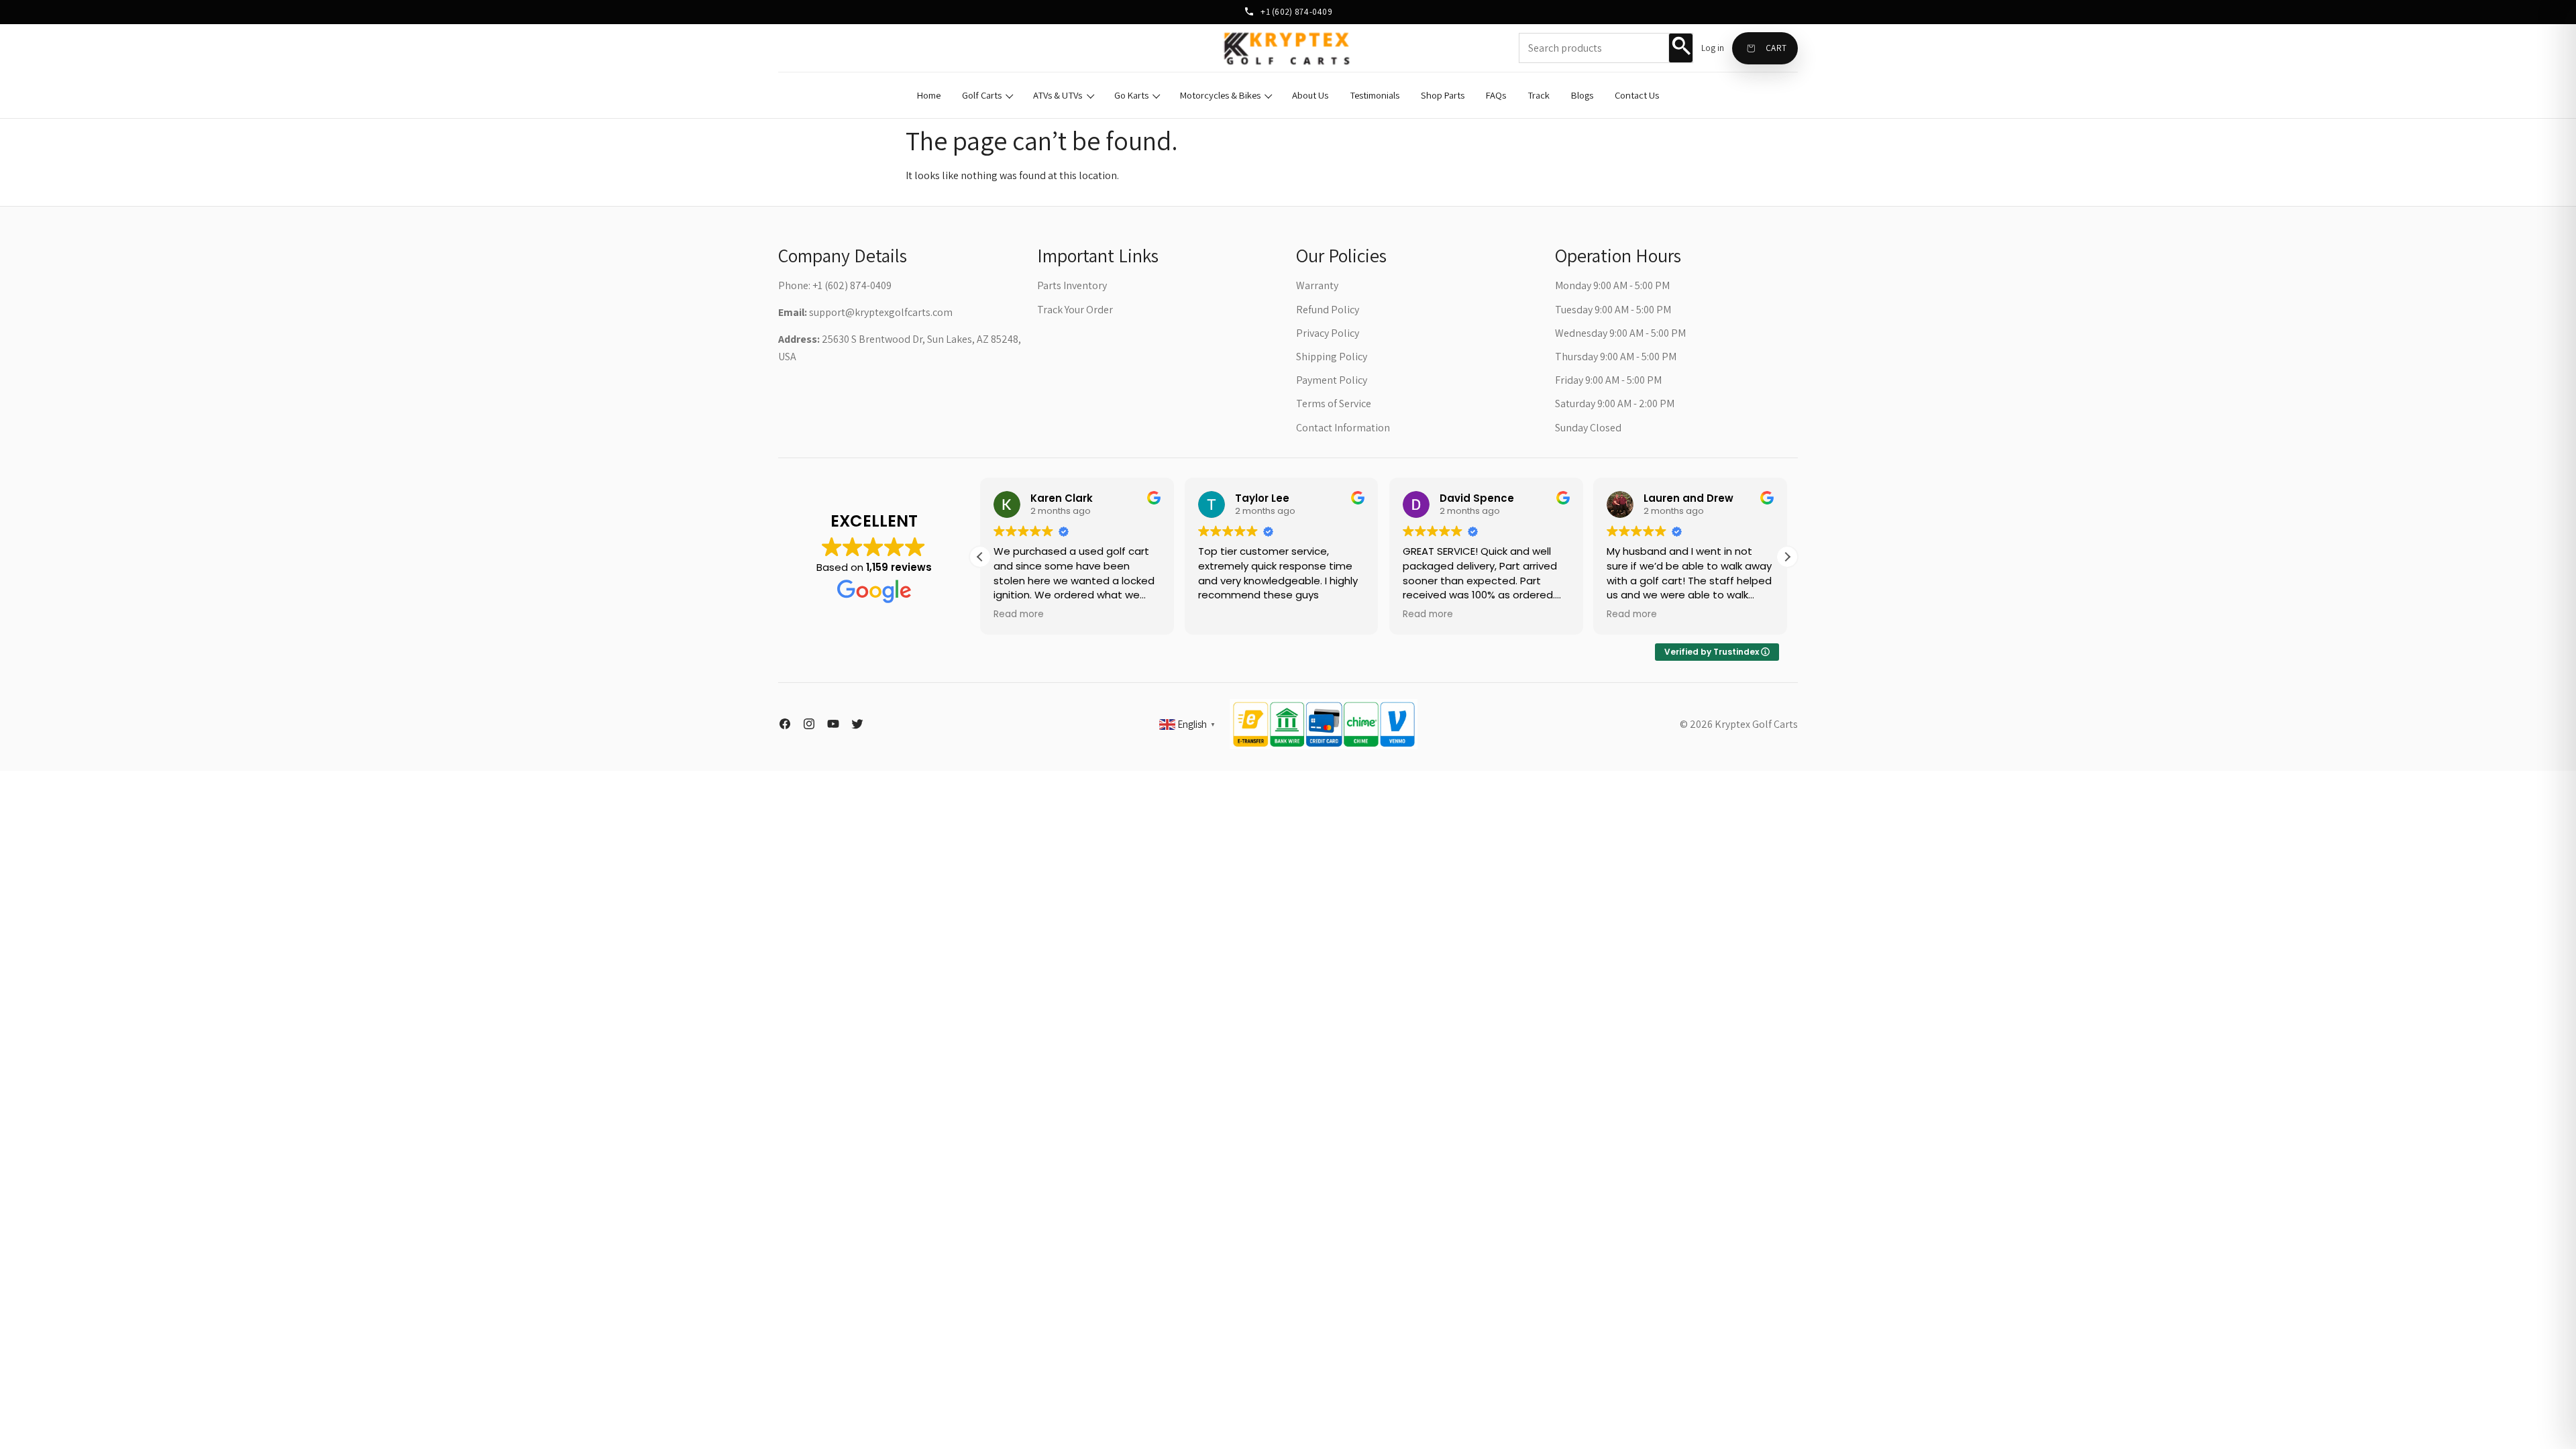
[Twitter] (857, 724)
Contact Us (1637, 95)
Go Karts (1131, 95)
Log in (1713, 48)
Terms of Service (1334, 404)
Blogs (1582, 95)
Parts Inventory (1072, 285)
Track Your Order (1075, 310)
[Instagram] (809, 724)
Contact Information (1343, 428)
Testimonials (1375, 95)
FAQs (1496, 95)
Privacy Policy (1328, 333)
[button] (1787, 557)
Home (929, 95)
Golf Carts (982, 95)
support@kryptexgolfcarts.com (881, 312)
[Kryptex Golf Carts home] (1288, 48)
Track (1539, 95)
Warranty (1317, 285)
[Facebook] (785, 724)
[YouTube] (833, 724)
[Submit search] (1680, 48)
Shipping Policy (1332, 357)
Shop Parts (1443, 95)
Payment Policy (1332, 380)
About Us (1310, 95)
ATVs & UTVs (1058, 95)
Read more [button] (1019, 614)
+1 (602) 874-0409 (1295, 11)
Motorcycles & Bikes (1220, 95)
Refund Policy (1328, 310)
